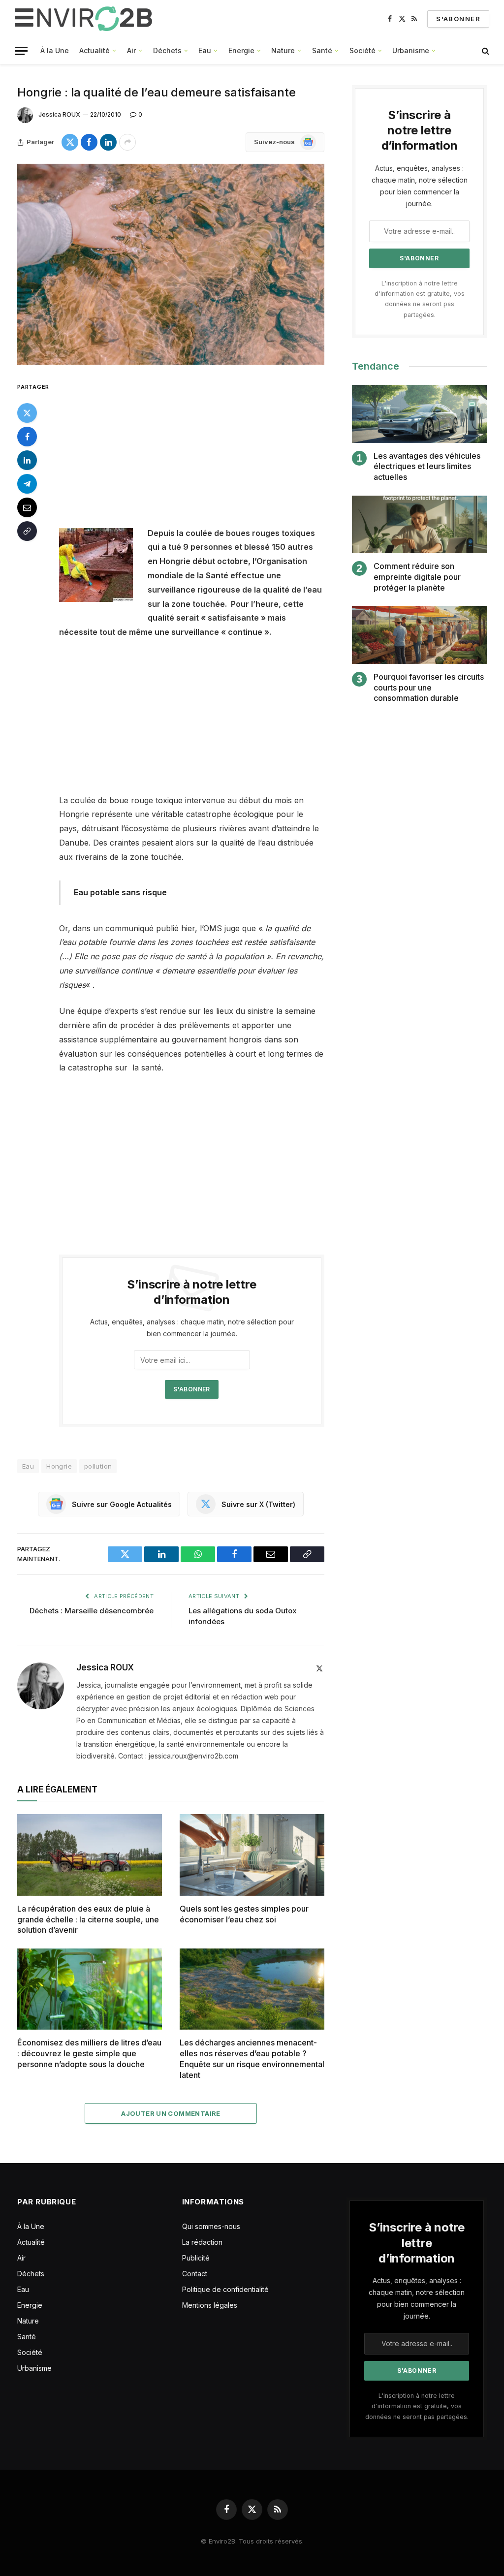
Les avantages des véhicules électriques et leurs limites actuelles (427, 467)
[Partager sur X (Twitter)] (70, 142)
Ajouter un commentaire (171, 2113)
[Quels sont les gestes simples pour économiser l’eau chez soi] (252, 1855)
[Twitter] (27, 413)
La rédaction (202, 2242)
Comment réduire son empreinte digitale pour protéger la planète (417, 577)
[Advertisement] (213, 453)
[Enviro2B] (85, 19)
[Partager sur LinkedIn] (108, 142)
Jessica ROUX (59, 114)
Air (131, 50)
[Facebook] (27, 437)
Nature (283, 50)
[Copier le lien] (27, 531)
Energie (241, 50)
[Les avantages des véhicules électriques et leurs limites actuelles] (419, 414)
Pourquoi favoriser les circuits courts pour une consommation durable (429, 688)
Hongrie (59, 1466)
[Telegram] (27, 484)
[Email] (27, 507)
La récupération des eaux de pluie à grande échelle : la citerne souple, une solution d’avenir (88, 1919)
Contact (195, 2274)
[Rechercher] (485, 51)
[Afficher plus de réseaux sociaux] (127, 142)
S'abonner (458, 19)
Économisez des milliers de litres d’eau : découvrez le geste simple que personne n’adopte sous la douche (89, 2053)
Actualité (94, 50)
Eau (205, 50)
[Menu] (21, 51)
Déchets (167, 50)
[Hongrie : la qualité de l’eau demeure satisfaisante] (171, 264)
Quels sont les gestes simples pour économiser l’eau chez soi (244, 1914)
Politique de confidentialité (225, 2289)
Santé (322, 50)
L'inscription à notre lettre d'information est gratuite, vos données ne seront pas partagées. (417, 2406)
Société (362, 50)
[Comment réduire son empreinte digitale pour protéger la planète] (419, 524)
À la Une (55, 50)
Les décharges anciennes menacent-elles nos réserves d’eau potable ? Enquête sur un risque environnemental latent (252, 2058)
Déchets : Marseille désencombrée (92, 1611)
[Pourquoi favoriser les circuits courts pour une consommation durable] (419, 635)
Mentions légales (210, 2305)
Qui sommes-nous (211, 2226)
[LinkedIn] (27, 460)
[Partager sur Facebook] (89, 142)
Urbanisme (411, 50)
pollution (98, 1466)
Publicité (196, 2258)
